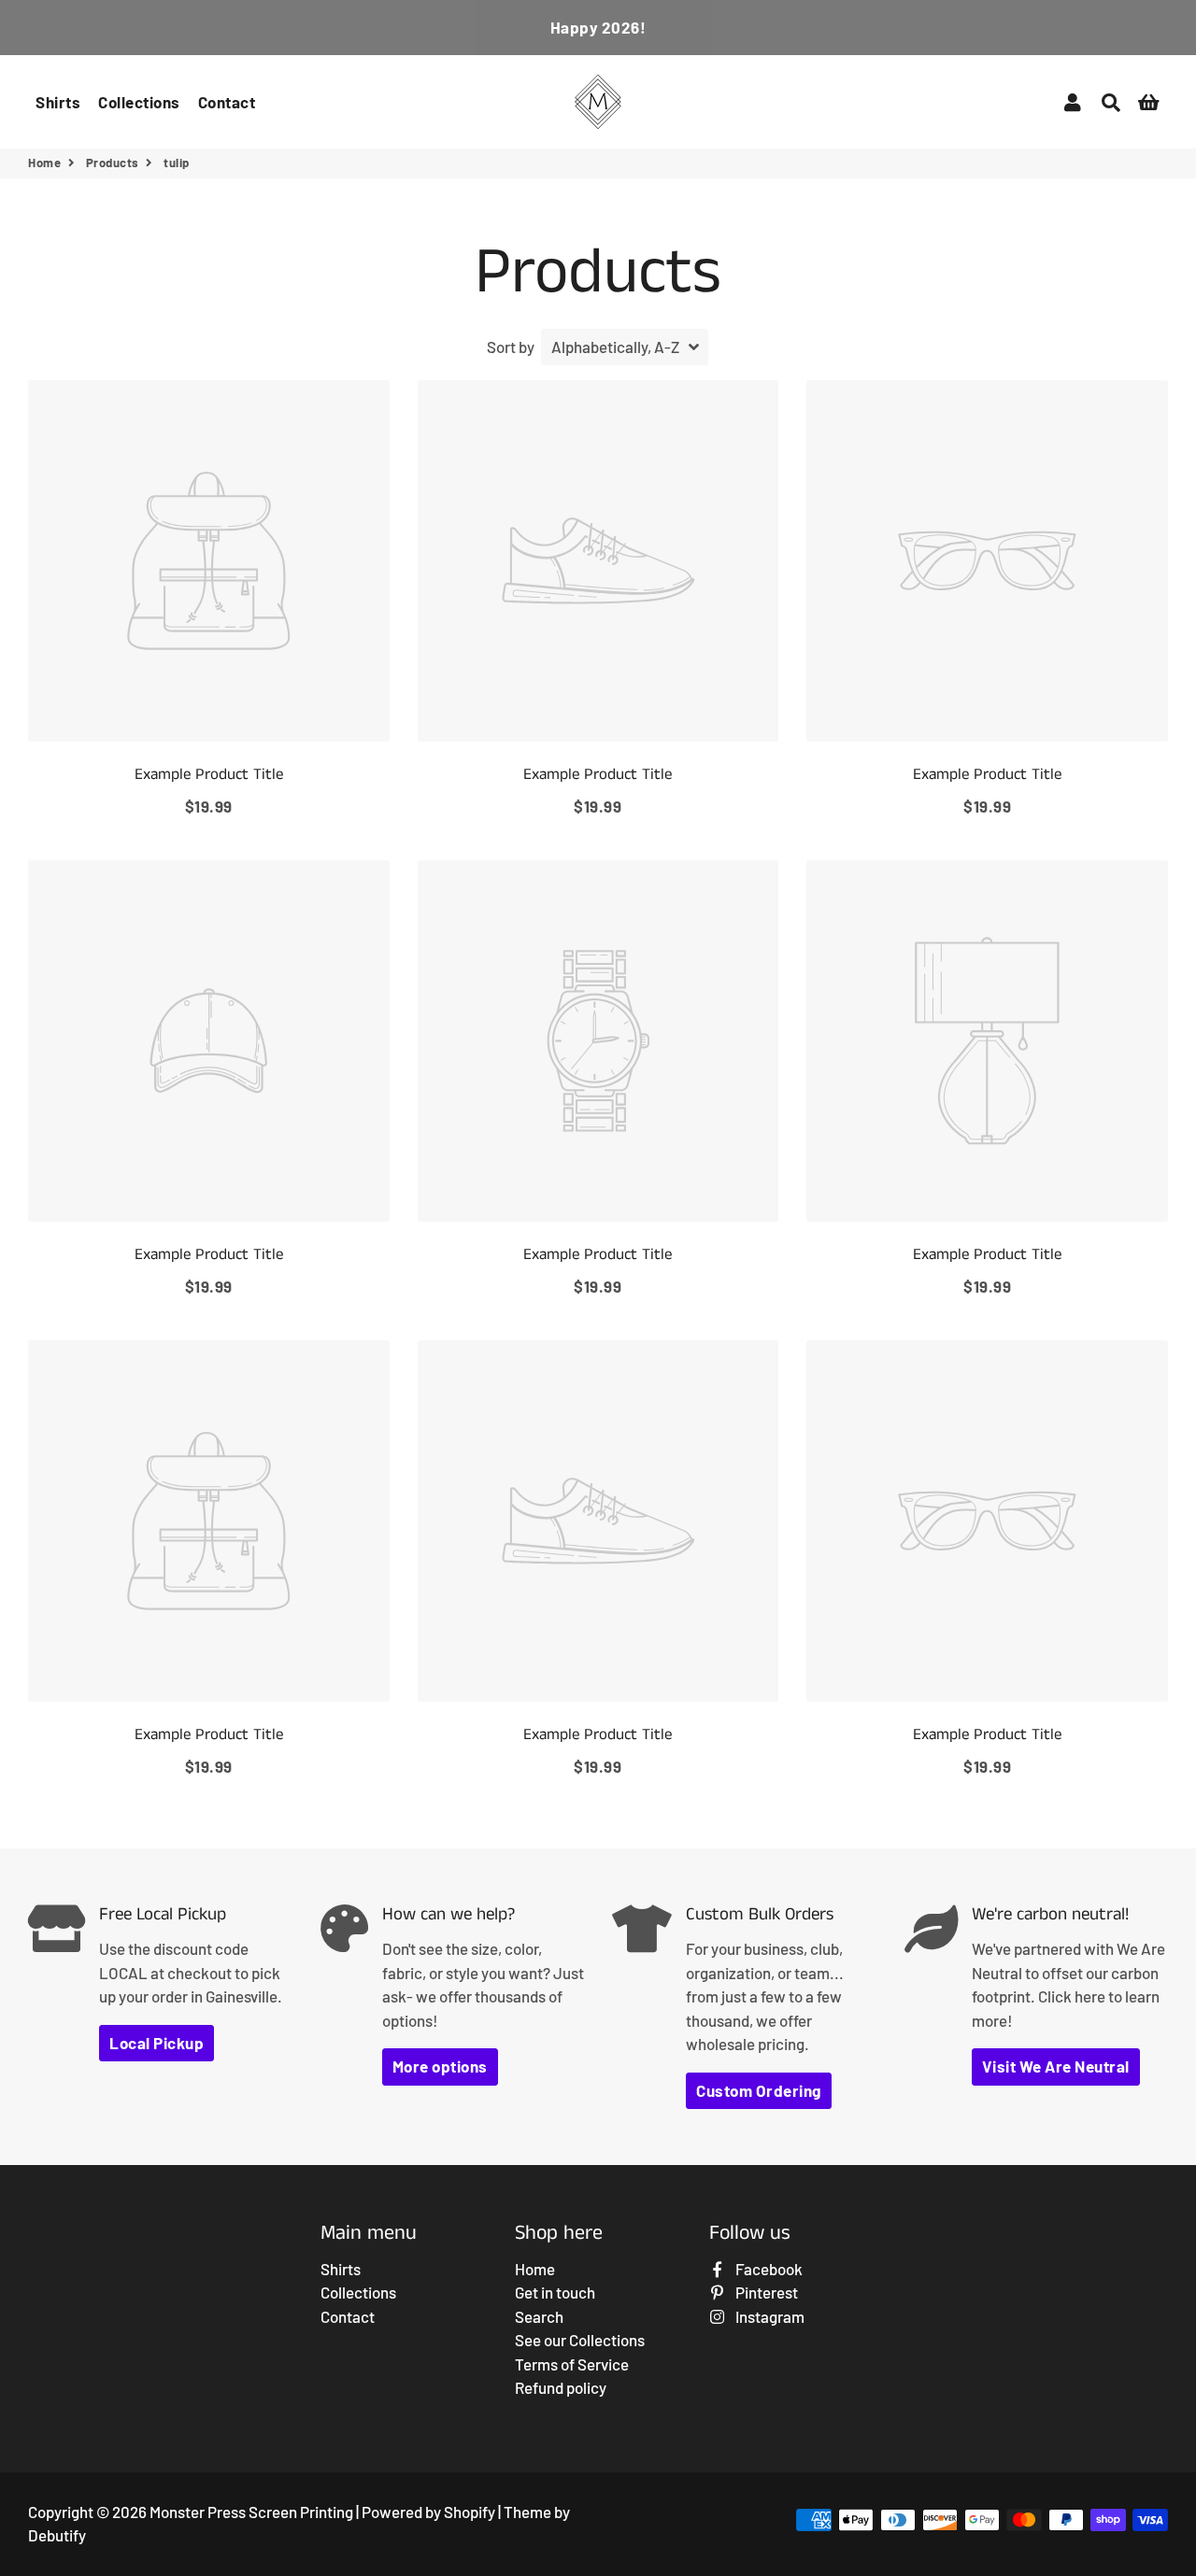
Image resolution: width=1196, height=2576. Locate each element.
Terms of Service (572, 2364)
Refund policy (561, 2387)
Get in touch (555, 2292)
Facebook (768, 2269)
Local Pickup (157, 2043)
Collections (139, 102)
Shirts (58, 102)
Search (539, 2316)
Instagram (769, 2316)
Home (44, 163)
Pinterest (765, 2292)
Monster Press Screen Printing (251, 2512)
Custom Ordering (759, 2090)
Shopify (470, 2512)
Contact (227, 102)
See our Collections (580, 2340)
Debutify (57, 2535)
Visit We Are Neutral (1056, 2066)
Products (113, 163)
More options (440, 2066)
